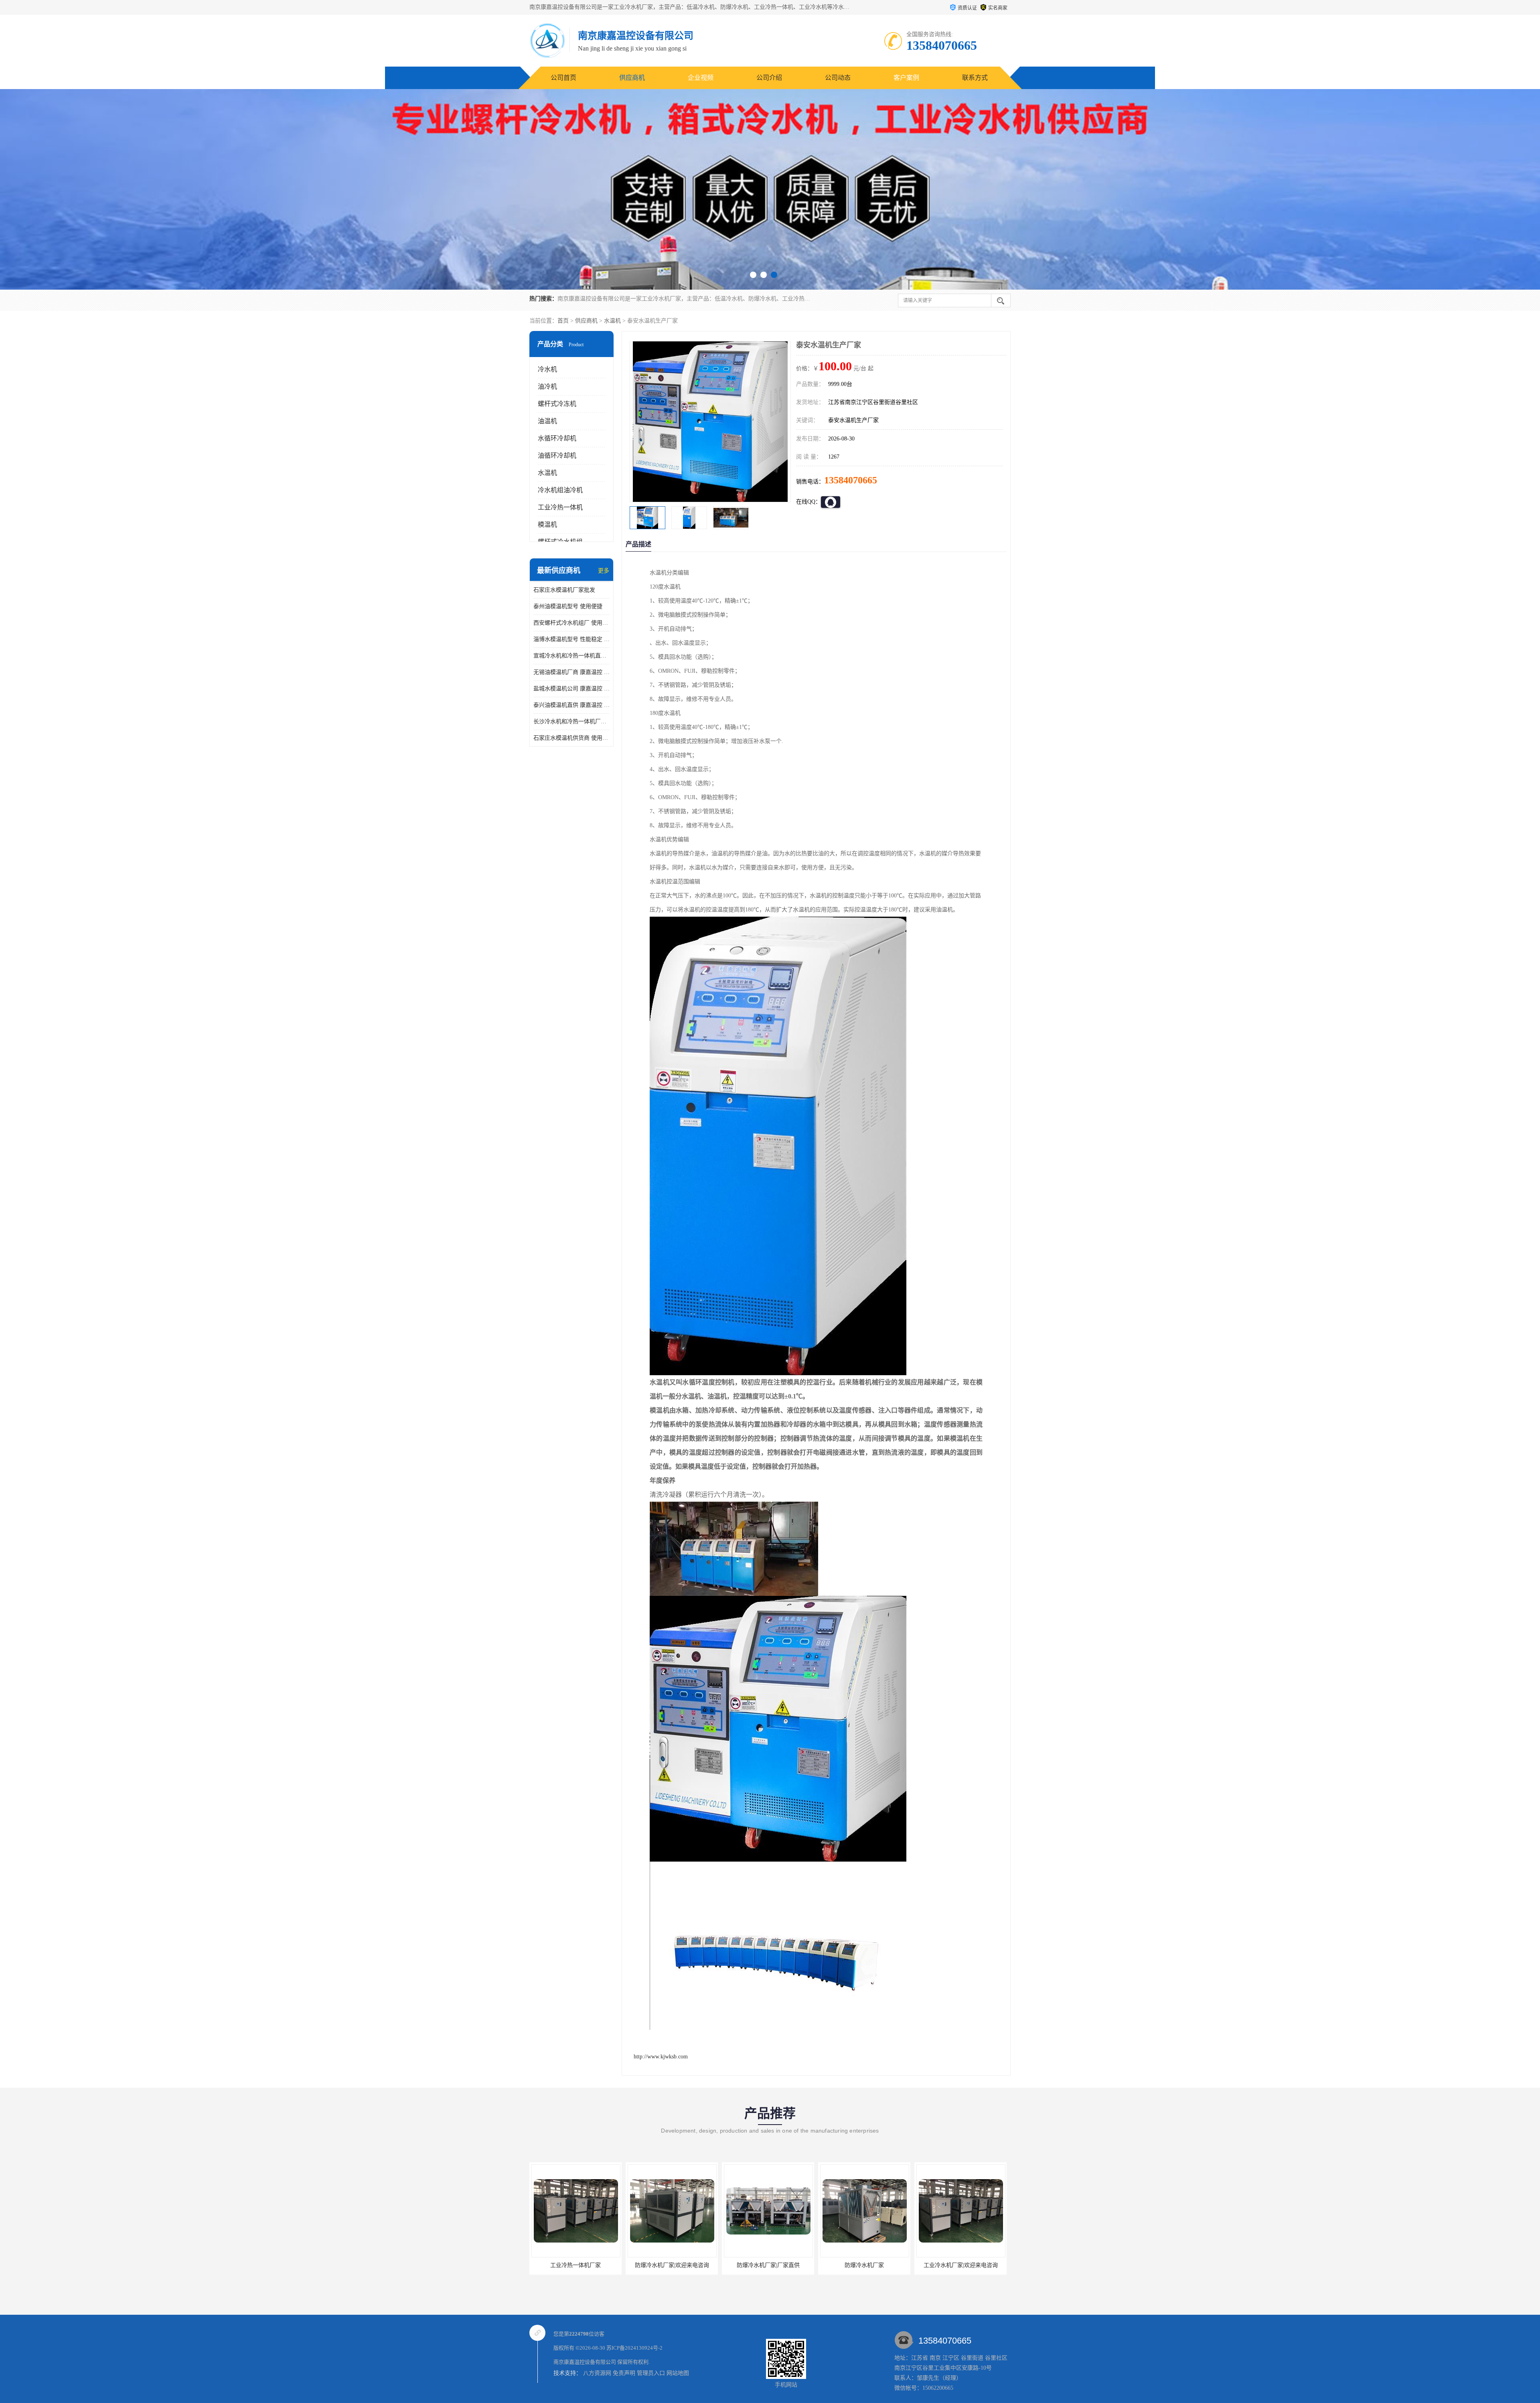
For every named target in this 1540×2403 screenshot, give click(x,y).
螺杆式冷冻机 (557, 404)
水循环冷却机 (557, 438)
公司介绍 (769, 78)
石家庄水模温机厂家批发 (564, 590)
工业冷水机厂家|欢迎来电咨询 (672, 2265)
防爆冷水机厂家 (575, 2265)
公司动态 (838, 78)
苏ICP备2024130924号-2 (634, 2348)
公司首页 (563, 78)
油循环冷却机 (557, 456)
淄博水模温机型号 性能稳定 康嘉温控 (571, 639)
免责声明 (624, 2373)
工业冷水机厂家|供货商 (768, 2265)
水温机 (612, 321)
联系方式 (975, 78)
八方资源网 (597, 2373)
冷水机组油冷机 (560, 490)
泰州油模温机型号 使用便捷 (568, 606)
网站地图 (678, 2373)
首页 (563, 321)
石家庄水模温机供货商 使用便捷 (571, 738)
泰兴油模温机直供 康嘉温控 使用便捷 (571, 705)
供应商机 (632, 78)
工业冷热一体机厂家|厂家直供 (961, 2265)
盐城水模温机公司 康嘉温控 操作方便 (571, 689)
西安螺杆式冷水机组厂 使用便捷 (571, 623)
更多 (604, 571)
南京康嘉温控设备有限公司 (585, 2362)
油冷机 (547, 387)
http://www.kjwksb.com (661, 2057)
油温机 (547, 421)
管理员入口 (651, 2373)
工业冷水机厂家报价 (864, 2265)
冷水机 (547, 369)
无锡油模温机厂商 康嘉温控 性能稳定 (571, 672)
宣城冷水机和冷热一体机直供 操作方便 (571, 656)
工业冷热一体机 (560, 507)
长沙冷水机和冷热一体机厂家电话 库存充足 (571, 722)
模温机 (547, 525)
